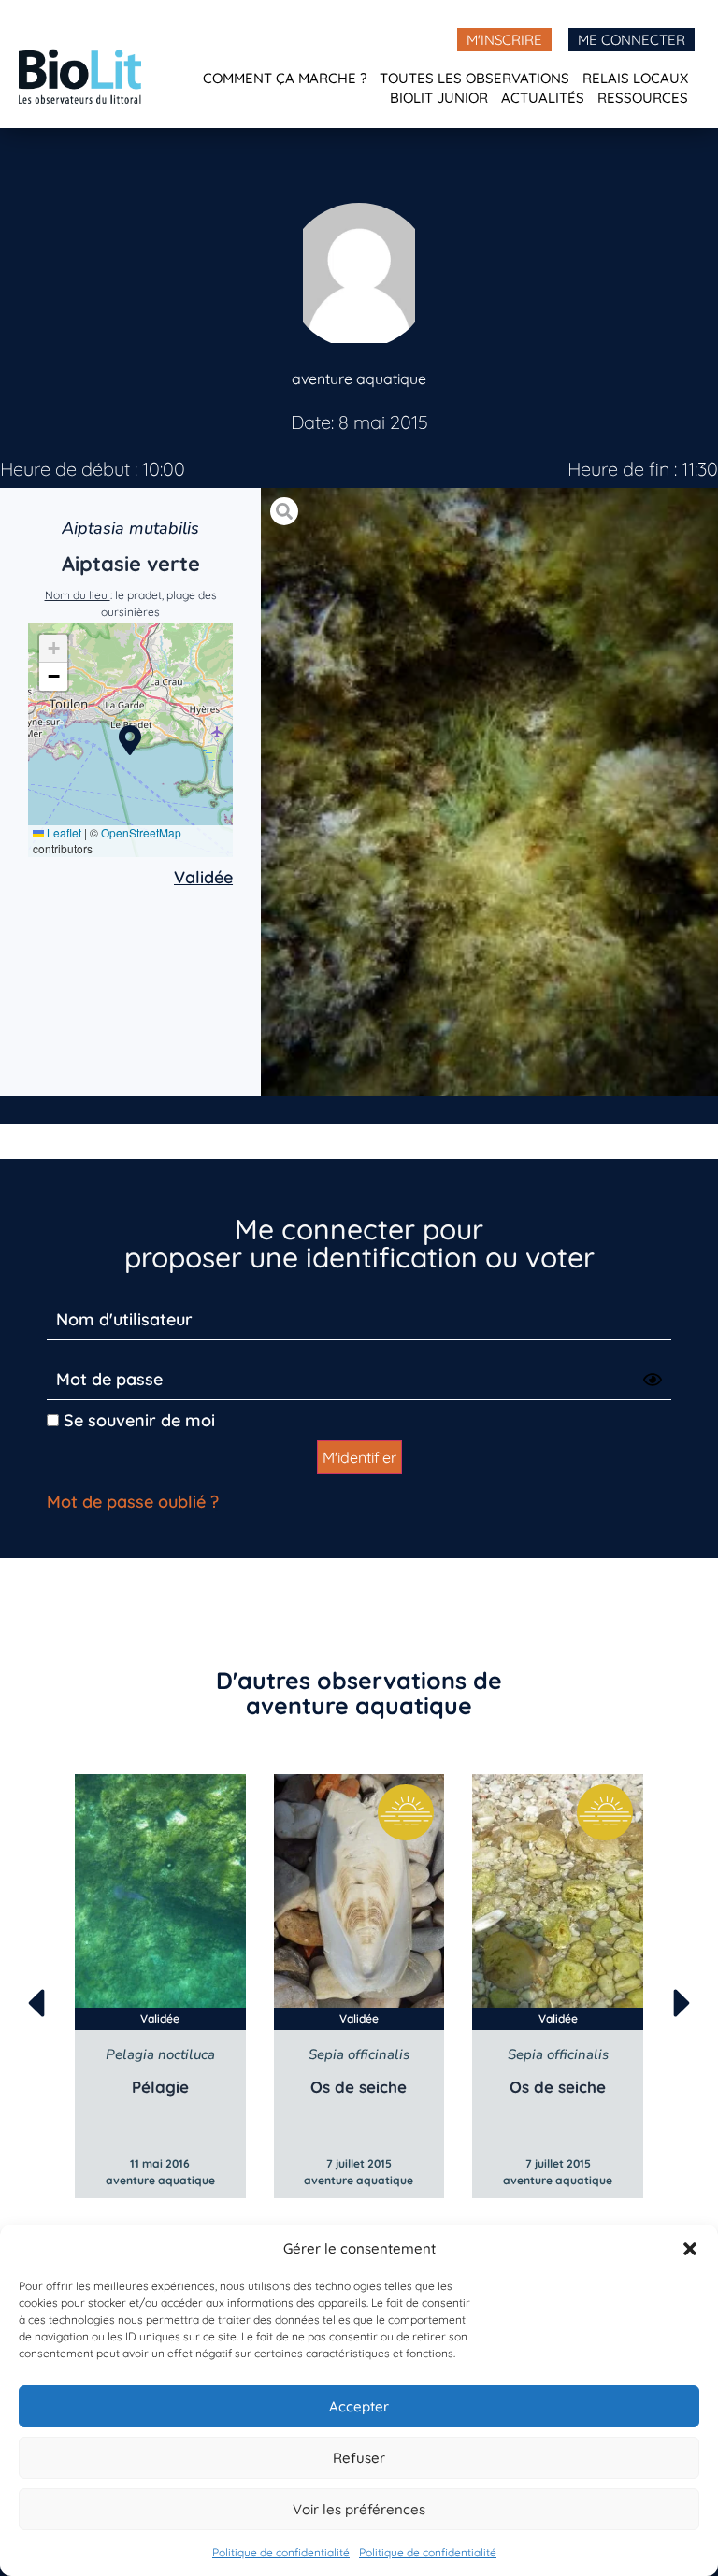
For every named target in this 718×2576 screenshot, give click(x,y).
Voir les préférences (359, 2509)
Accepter (359, 2406)
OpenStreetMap (141, 832)
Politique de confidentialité (281, 2552)
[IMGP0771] (489, 793)
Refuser (359, 2458)
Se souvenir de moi (137, 1420)
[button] (690, 2249)
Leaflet (63, 832)
